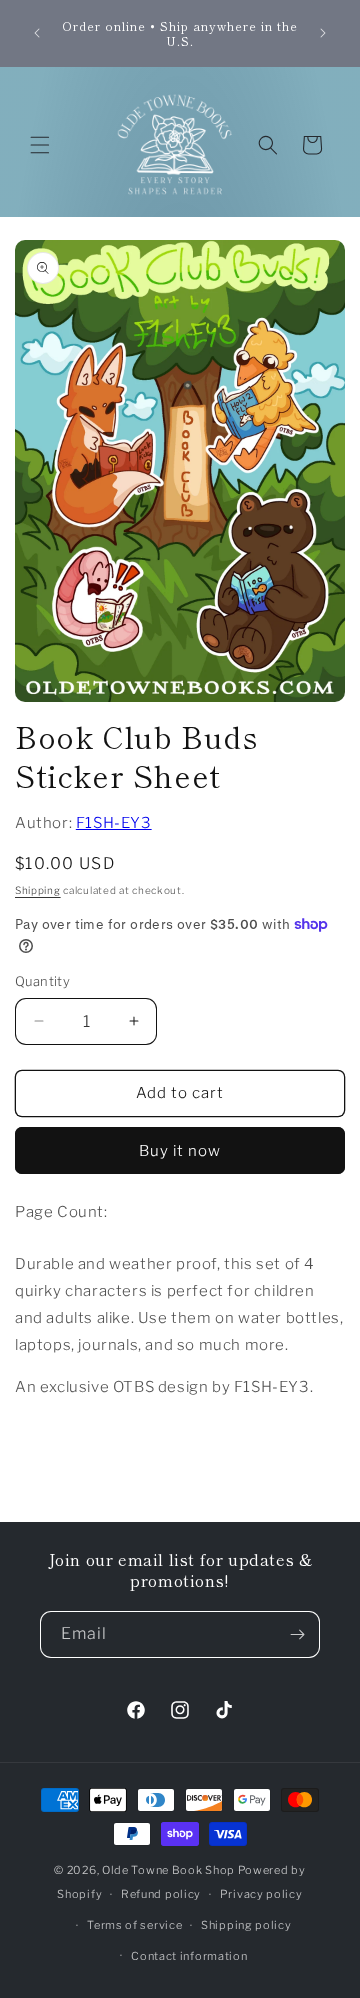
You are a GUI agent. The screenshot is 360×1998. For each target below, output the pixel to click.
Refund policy (161, 1894)
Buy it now (180, 1151)
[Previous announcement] (37, 33)
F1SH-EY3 (114, 823)
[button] (40, 145)
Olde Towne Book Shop (168, 1870)
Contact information (189, 1956)
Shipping (38, 890)
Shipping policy (246, 1925)
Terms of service (134, 1925)
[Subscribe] (297, 1634)
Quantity (42, 981)
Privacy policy (261, 1894)
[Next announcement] (323, 33)
